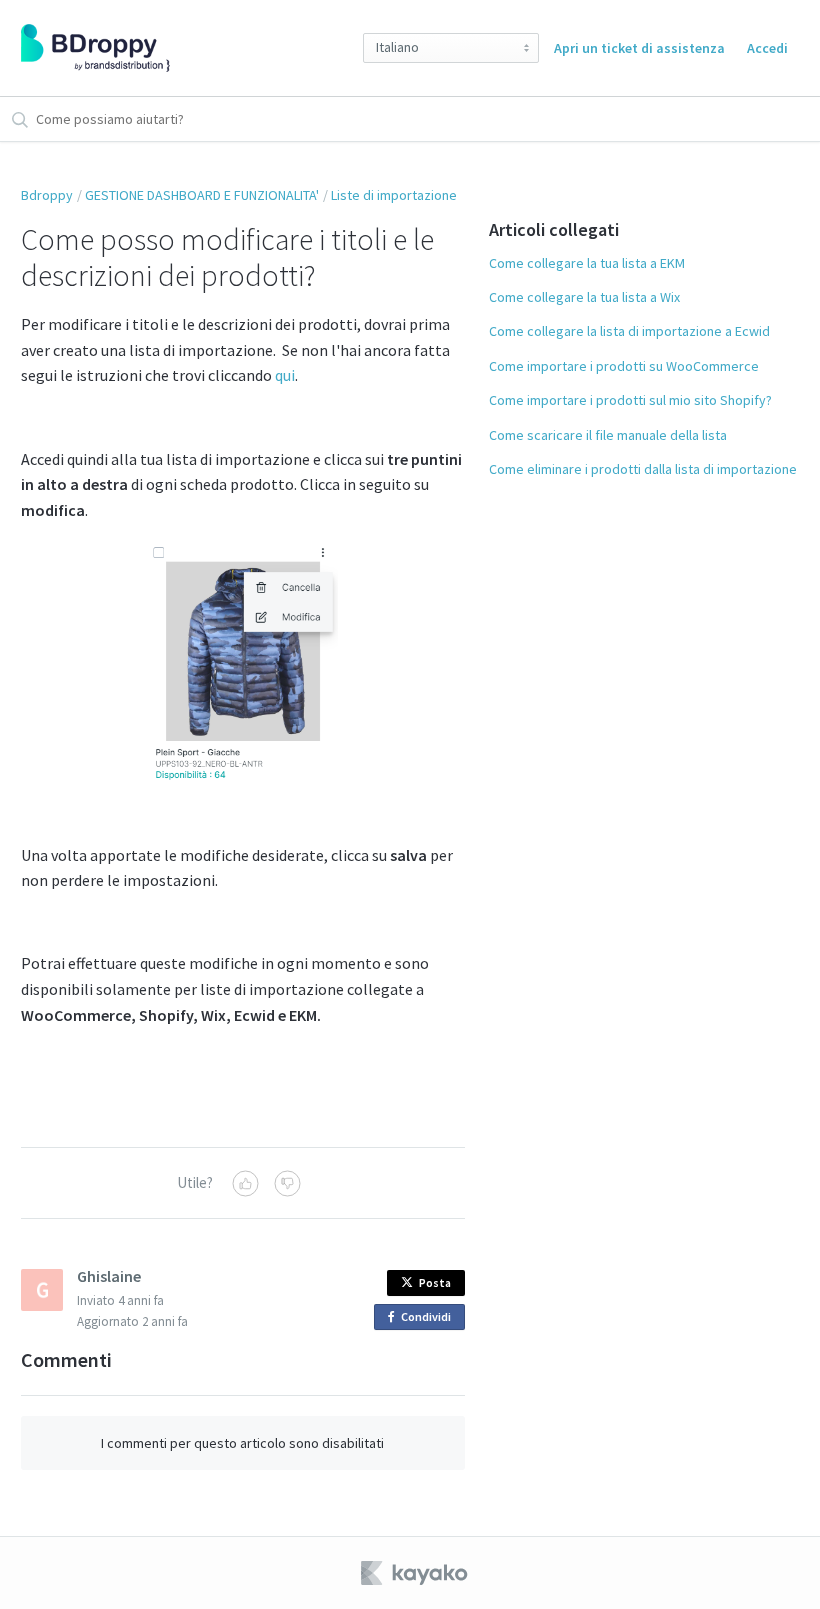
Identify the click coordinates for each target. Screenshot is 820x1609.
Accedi (767, 48)
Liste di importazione (394, 195)
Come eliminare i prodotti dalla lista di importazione (643, 469)
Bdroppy (47, 195)
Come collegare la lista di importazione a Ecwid (629, 331)
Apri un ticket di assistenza (639, 48)
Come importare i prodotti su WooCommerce (624, 366)
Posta (435, 1282)
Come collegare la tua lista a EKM (587, 263)
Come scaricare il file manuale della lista (608, 435)
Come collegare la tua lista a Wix (584, 297)
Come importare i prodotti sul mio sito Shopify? (630, 400)
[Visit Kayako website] (416, 1573)
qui (285, 375)
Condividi (429, 1319)
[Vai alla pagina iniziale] (95, 48)
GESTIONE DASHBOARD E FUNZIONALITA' (202, 195)
